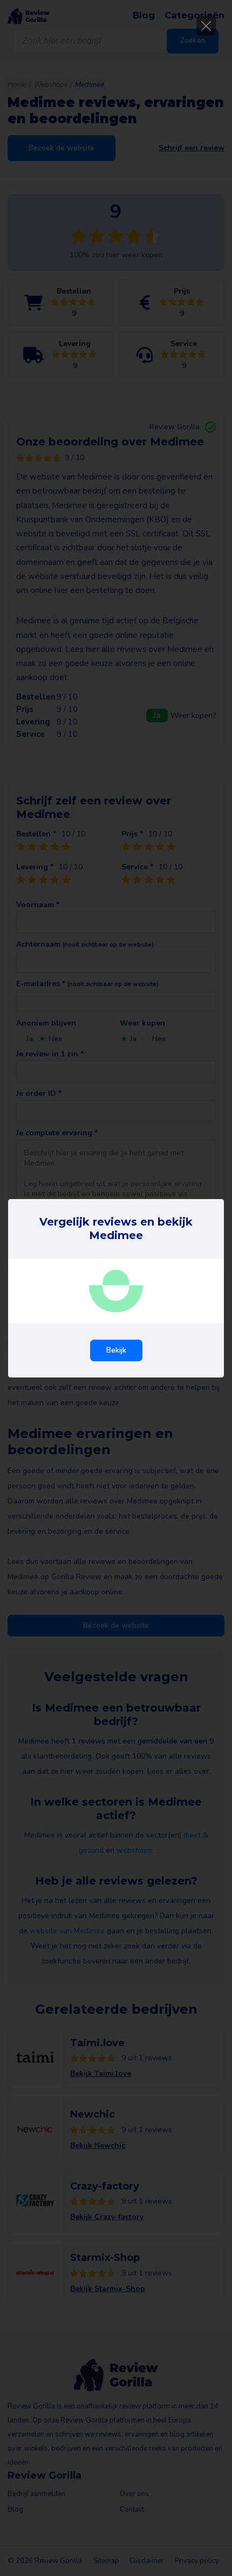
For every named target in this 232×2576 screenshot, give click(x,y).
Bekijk (116, 1350)
